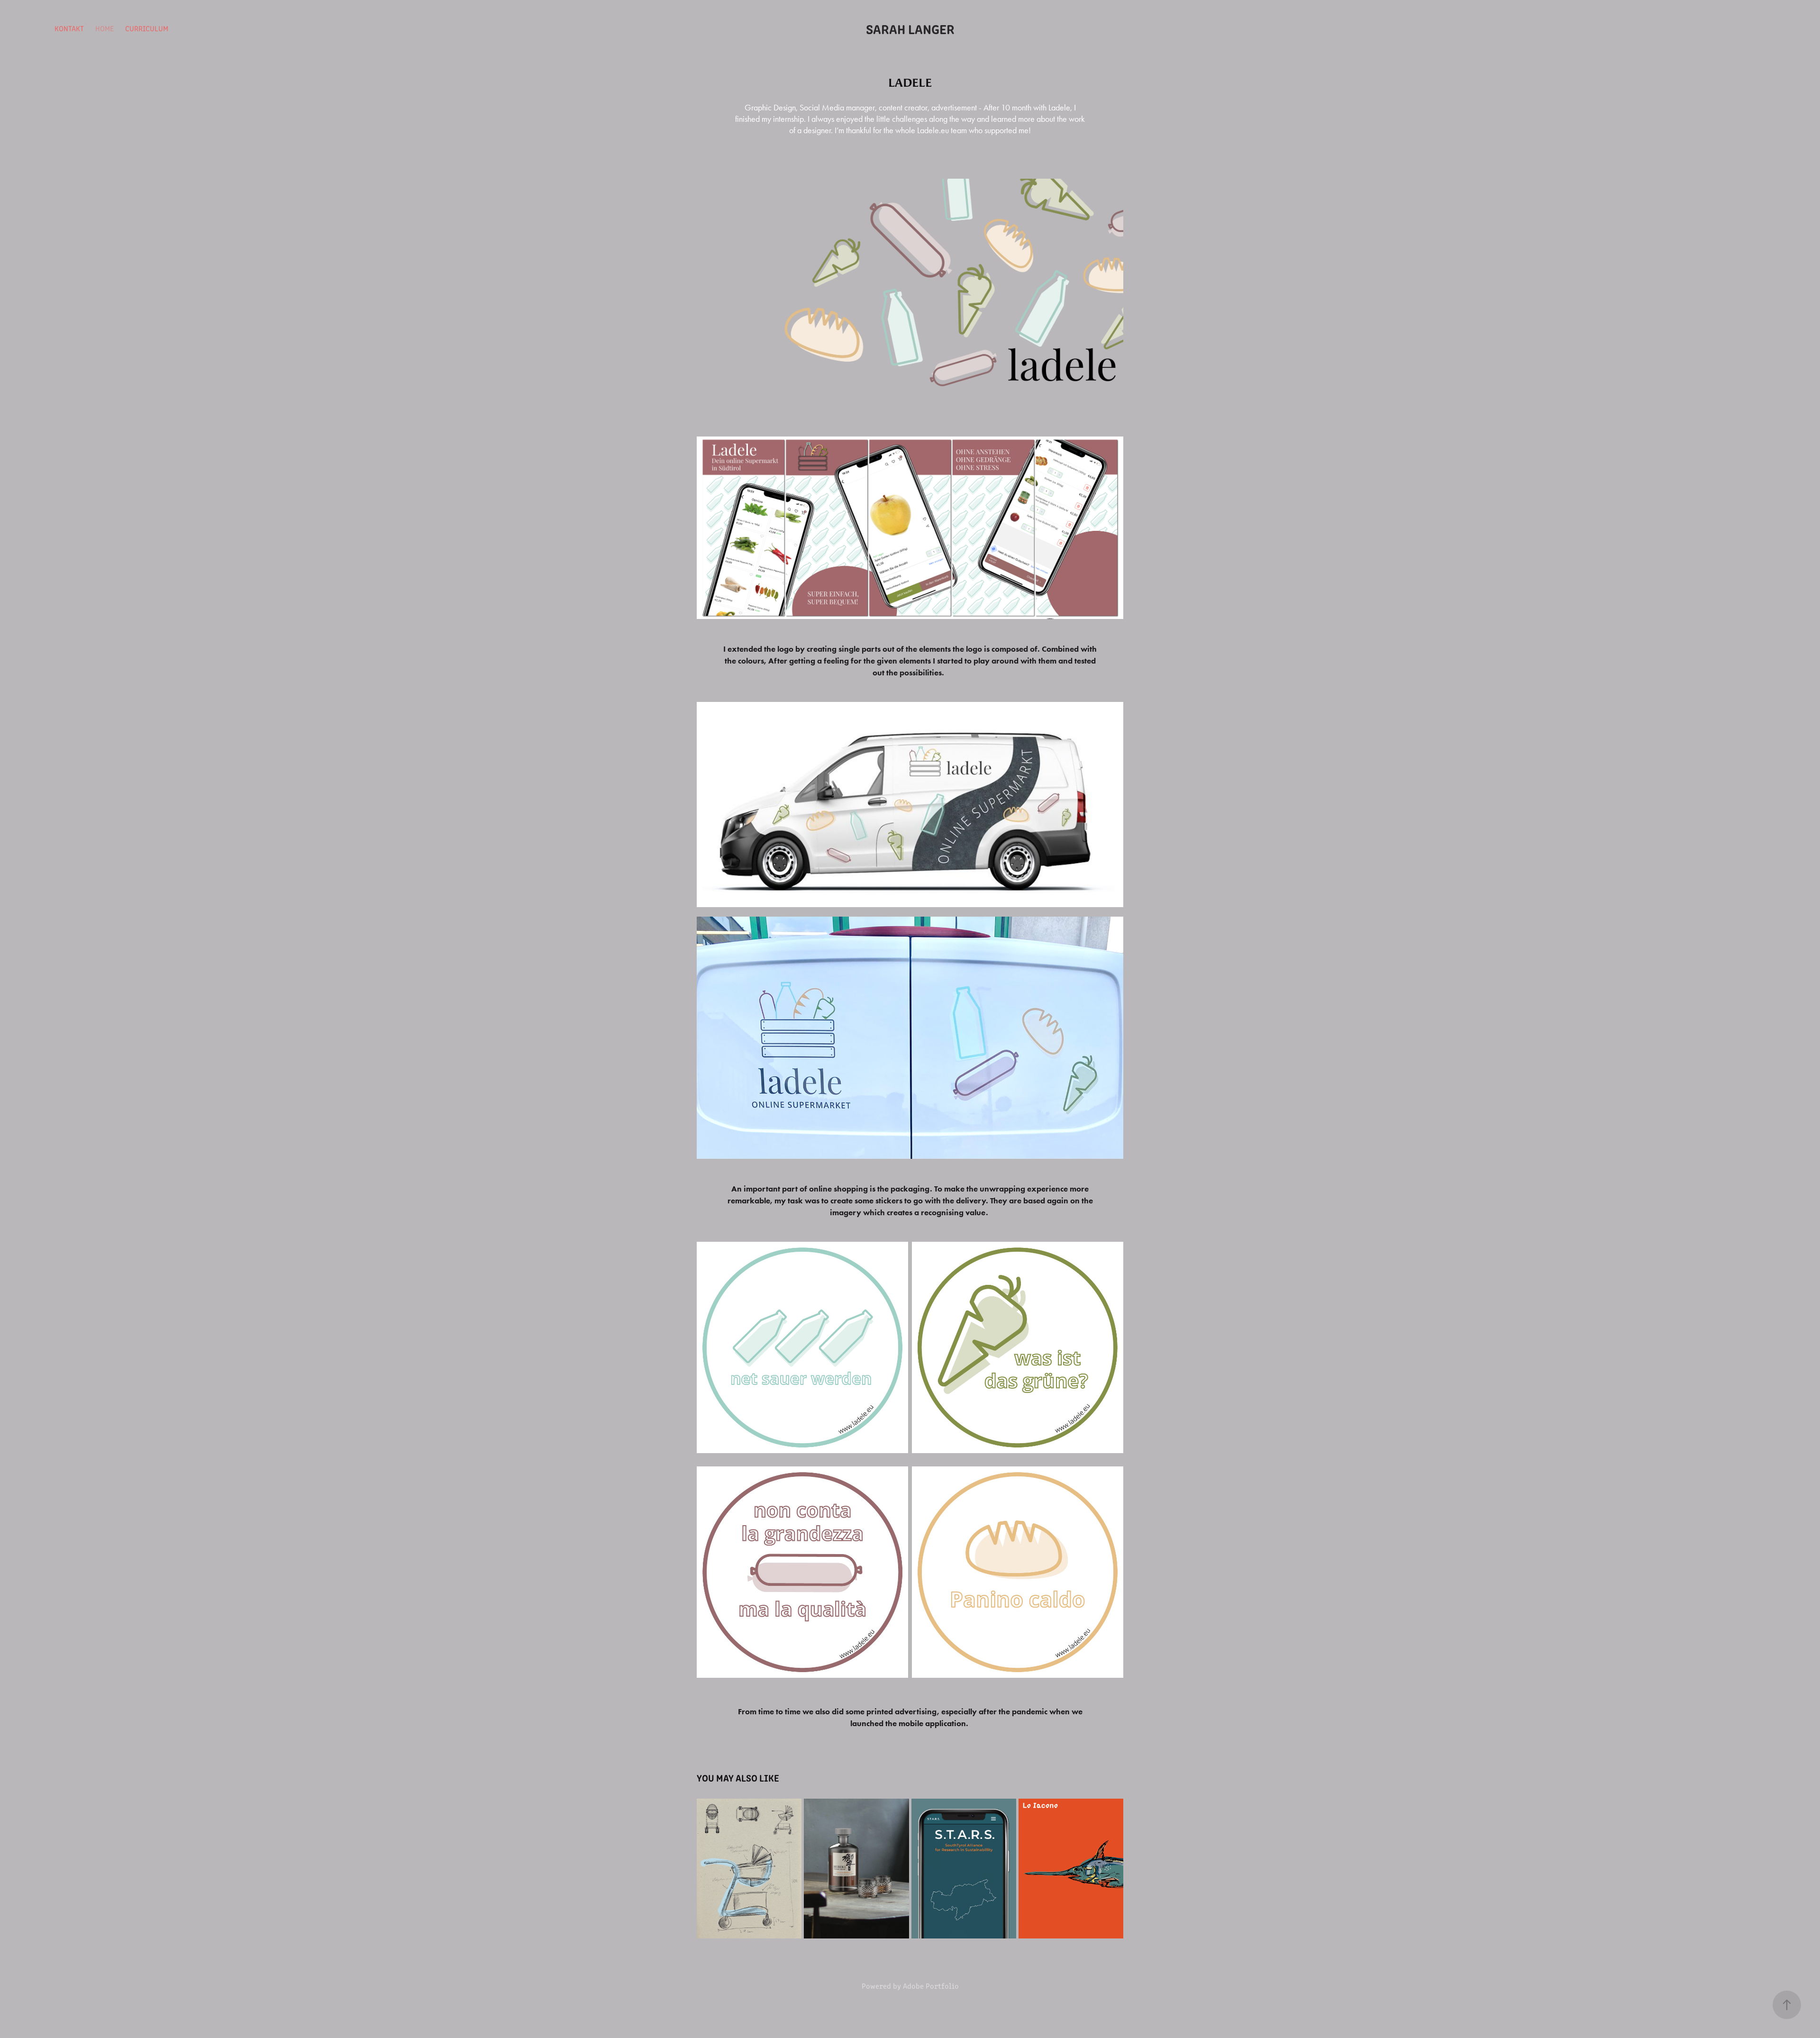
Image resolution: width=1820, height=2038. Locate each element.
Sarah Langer (910, 28)
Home (105, 28)
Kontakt (69, 28)
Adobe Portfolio (931, 1986)
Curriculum (147, 28)
